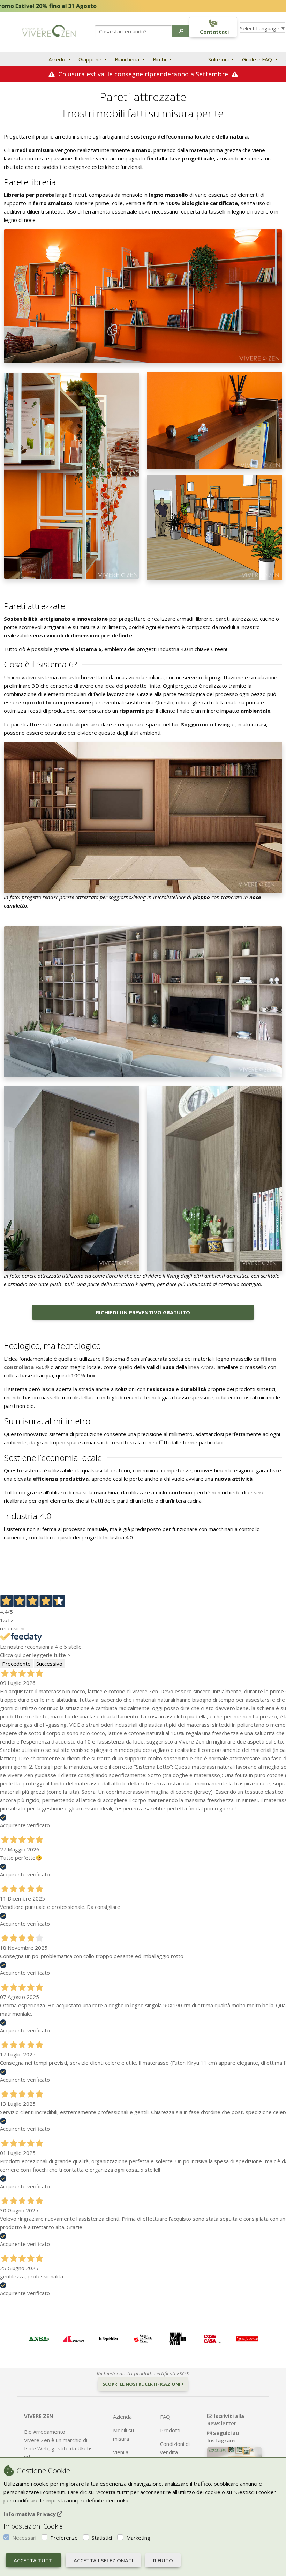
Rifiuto (163, 2560)
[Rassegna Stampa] (39, 2339)
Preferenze (64, 2538)
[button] (182, 31)
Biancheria (128, 59)
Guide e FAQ (258, 59)
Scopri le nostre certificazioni (142, 2384)
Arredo (58, 59)
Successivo (49, 1664)
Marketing (138, 2538)
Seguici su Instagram (223, 2437)
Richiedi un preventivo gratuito (143, 1312)
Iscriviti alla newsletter (226, 2420)
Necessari (24, 2538)
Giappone (91, 59)
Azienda (122, 2417)
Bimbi (160, 59)
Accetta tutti (34, 2560)
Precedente (16, 1664)
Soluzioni (219, 59)
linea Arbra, (202, 1367)
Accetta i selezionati (103, 2560)
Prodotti (170, 2430)
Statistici (102, 2538)
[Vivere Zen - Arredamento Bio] (49, 30)
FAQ (165, 2417)
